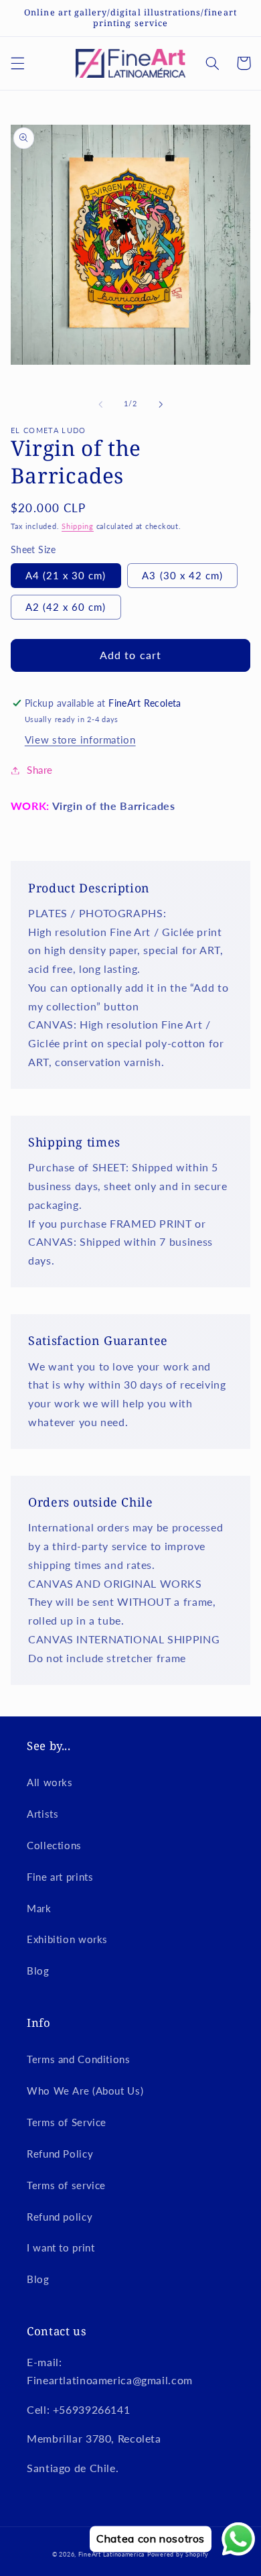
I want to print (61, 2247)
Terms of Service (67, 2122)
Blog (38, 1971)
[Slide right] (161, 404)
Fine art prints (60, 1877)
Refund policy (60, 2217)
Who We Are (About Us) (85, 2091)
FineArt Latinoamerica (111, 2554)
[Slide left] (100, 404)
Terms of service (66, 2185)
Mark (39, 1908)
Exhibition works (67, 1939)
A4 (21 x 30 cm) (66, 575)
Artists (42, 1814)
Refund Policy (60, 2154)
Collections (54, 1845)
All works (50, 1782)
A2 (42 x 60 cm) (66, 607)
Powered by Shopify (178, 2554)
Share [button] (40, 770)
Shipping (78, 526)
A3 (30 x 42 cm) (182, 575)
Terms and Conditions (79, 2059)
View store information (80, 740)
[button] (17, 63)
